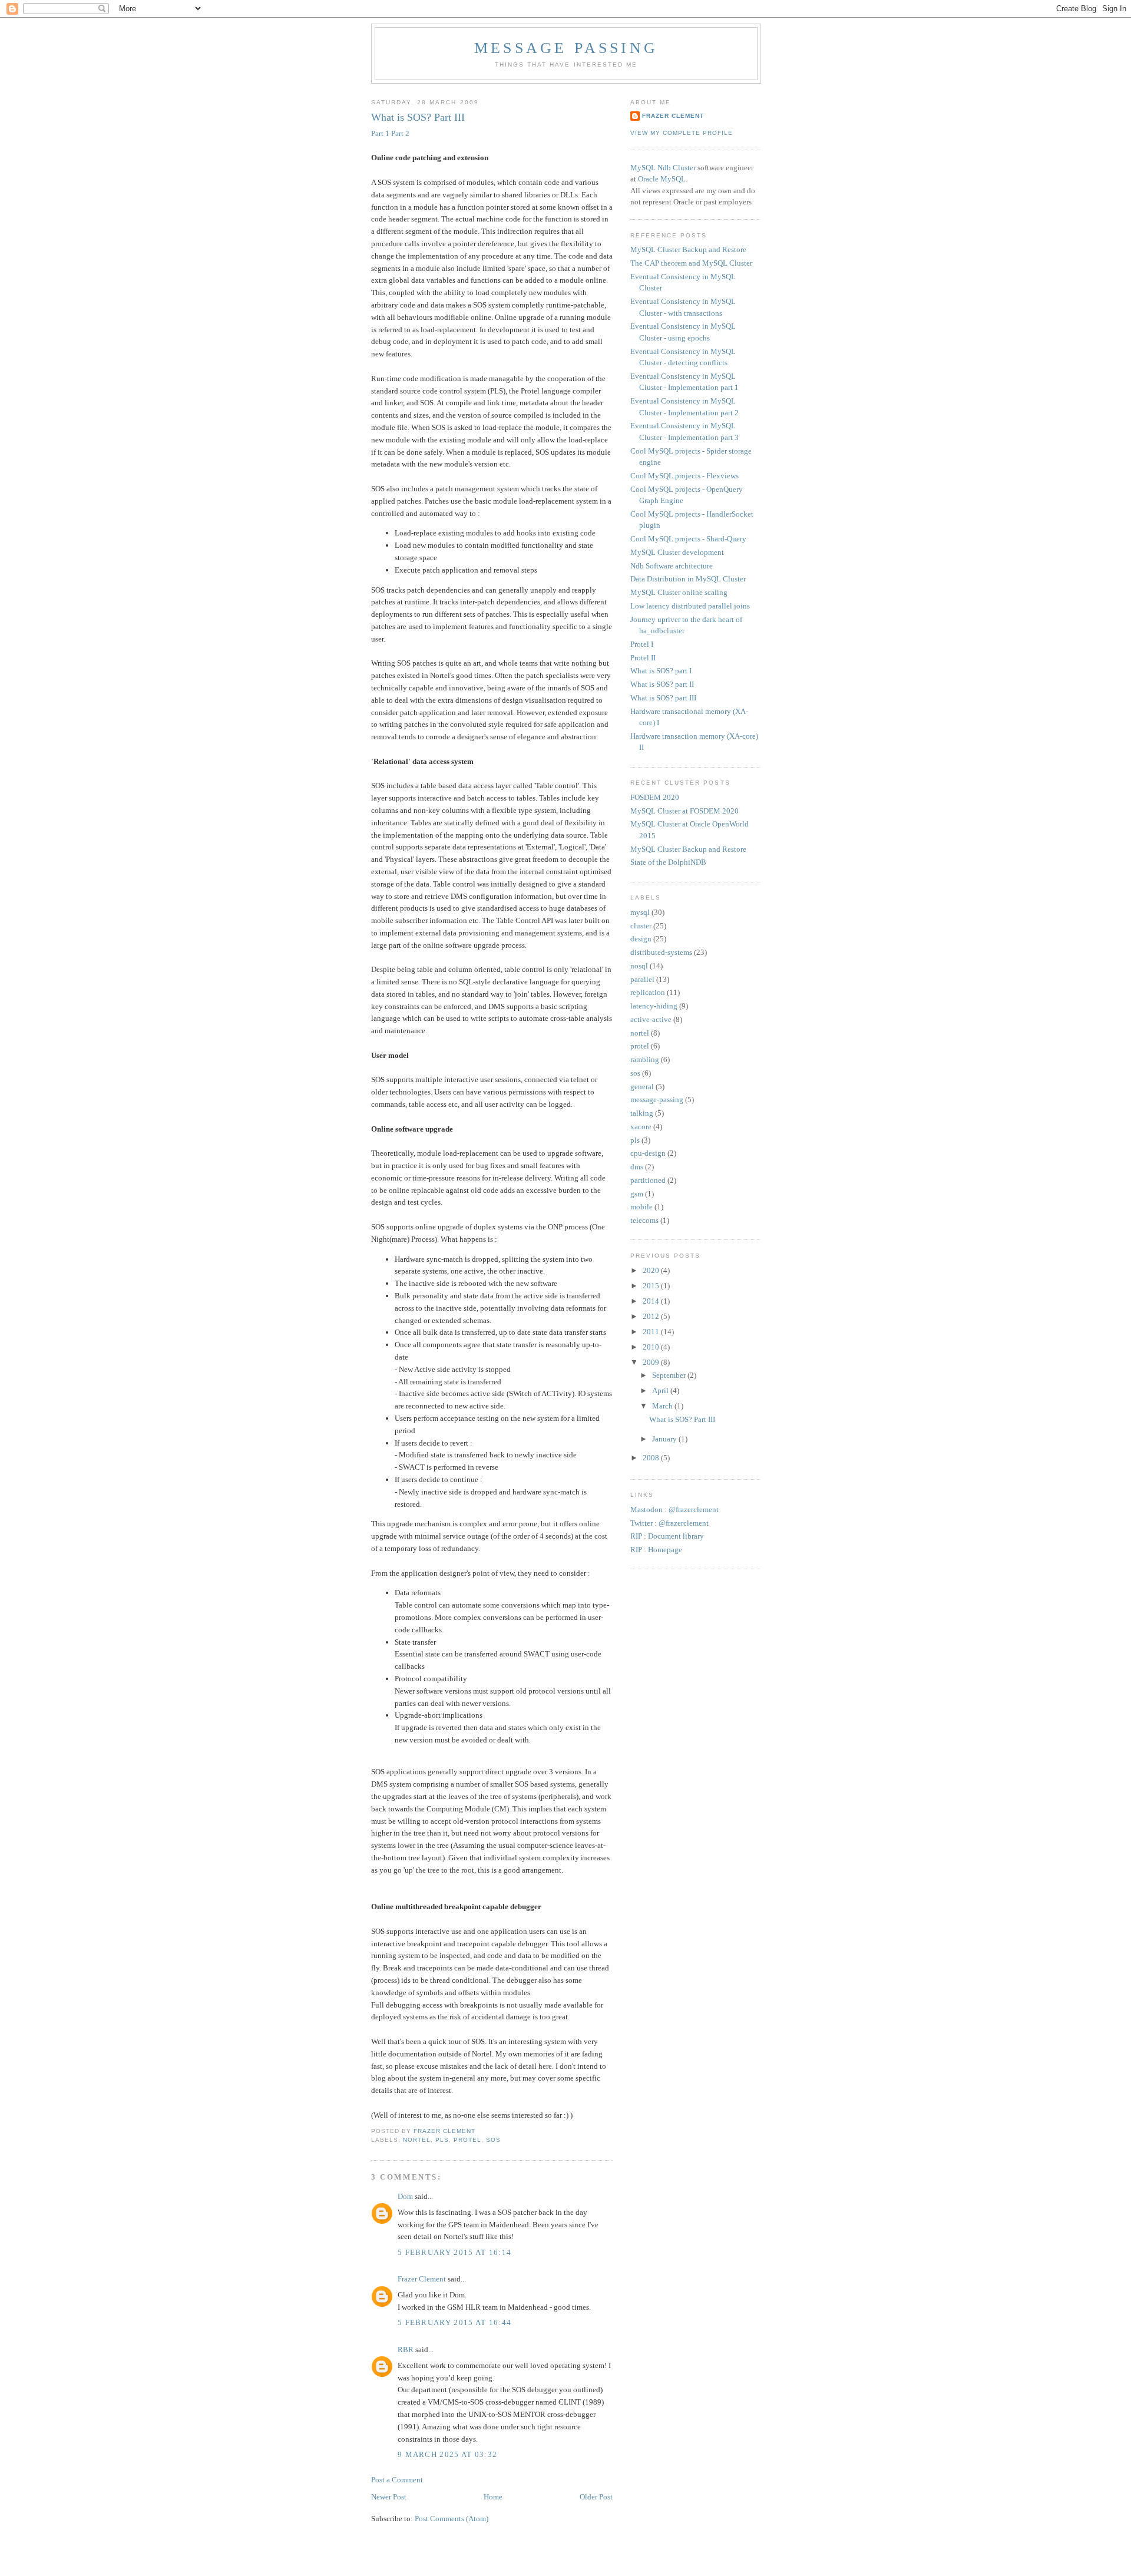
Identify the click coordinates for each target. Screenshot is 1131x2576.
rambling (645, 1059)
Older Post (596, 2497)
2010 (652, 1347)
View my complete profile (682, 133)
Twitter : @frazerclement (669, 1523)
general (642, 1087)
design (641, 939)
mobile (641, 1207)
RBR (406, 2350)
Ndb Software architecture (672, 566)
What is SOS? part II (662, 684)
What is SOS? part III (663, 698)
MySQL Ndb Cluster (663, 168)
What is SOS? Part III (682, 1419)
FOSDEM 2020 (655, 797)
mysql (640, 912)
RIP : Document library (667, 1536)
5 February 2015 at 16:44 (454, 2322)
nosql (639, 966)
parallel (642, 979)
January (665, 1439)
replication (648, 992)
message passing (566, 48)
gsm (637, 1194)
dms (637, 1167)
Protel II (643, 658)
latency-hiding (654, 1006)
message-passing (657, 1099)
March (663, 1406)
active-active (651, 1019)
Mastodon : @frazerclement (674, 1509)
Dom (405, 2196)
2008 (652, 1458)
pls (442, 2140)
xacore (641, 1127)
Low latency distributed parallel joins (690, 606)
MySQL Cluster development (677, 552)
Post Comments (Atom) (452, 2519)
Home (493, 2497)
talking (642, 1113)
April (661, 1390)
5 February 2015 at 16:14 (454, 2252)
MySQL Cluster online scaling (679, 592)
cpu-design (648, 1153)
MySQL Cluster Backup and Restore (688, 249)
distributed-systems (661, 952)
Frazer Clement (422, 2279)
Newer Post (389, 2497)
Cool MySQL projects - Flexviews (684, 476)
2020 (652, 1270)
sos (493, 2140)
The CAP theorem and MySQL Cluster (691, 263)
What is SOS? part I (661, 671)
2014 (652, 1301)
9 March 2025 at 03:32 (447, 2454)
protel (467, 2140)
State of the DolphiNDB (668, 862)
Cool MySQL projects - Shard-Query (688, 539)
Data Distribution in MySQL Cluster (688, 579)
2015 (652, 1286)
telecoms (644, 1220)
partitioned (648, 1180)
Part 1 (380, 133)
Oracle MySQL (662, 179)
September (670, 1375)
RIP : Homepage (656, 1550)
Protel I (642, 644)
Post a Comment (397, 2480)
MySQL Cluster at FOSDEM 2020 (684, 811)
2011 (652, 1332)
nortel (417, 2140)
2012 (652, 1316)
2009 (652, 1362)
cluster (641, 926)
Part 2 (400, 133)
